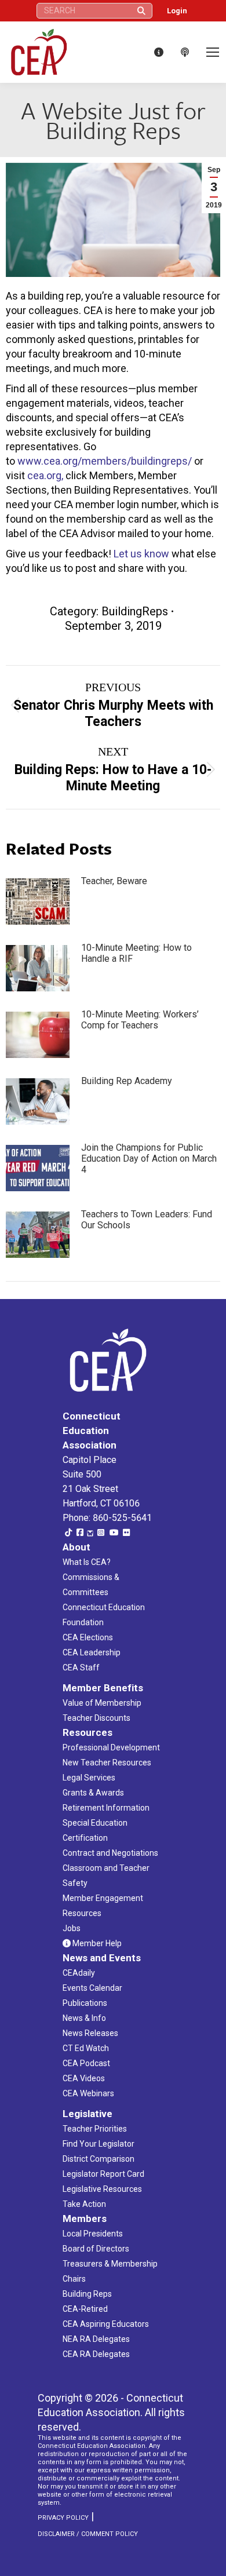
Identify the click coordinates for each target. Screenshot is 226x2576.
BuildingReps (135, 611)
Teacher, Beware (114, 881)
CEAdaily (79, 1973)
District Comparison (99, 2159)
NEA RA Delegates (96, 2339)
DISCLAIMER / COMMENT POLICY (88, 2534)
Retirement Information (106, 1808)
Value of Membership (102, 1703)
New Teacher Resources (107, 1763)
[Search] (141, 11)
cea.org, (45, 475)
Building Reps (87, 2294)
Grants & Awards (93, 1793)
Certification (85, 1838)
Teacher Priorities (95, 2129)
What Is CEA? (87, 1562)
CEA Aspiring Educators (106, 2324)
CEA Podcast (86, 2063)
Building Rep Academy (127, 1081)
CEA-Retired (85, 2309)
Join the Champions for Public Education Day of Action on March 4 (149, 1159)
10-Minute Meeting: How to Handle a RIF (136, 953)
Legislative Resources (102, 2189)
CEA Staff (81, 1668)
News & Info (84, 2018)
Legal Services (89, 1778)
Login (177, 11)
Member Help (96, 1943)
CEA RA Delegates (96, 2354)
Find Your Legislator (99, 2144)
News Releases (90, 2033)
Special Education (95, 1823)
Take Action (84, 2204)
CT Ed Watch (86, 2048)
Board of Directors (96, 2249)
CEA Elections (88, 1637)
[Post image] (38, 902)
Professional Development (111, 1747)
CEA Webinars (88, 2093)
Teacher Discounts (96, 1718)
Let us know (141, 554)
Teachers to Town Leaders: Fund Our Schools (147, 1220)
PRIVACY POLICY (63, 2518)
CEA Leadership (92, 1652)
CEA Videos (84, 2078)
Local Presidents (93, 2234)
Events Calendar (92, 1988)
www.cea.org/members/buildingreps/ (105, 461)
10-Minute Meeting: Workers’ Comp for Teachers (140, 1020)
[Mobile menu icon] (213, 52)
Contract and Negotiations (110, 1853)
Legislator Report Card (103, 2174)
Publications (85, 2003)
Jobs (72, 1928)
